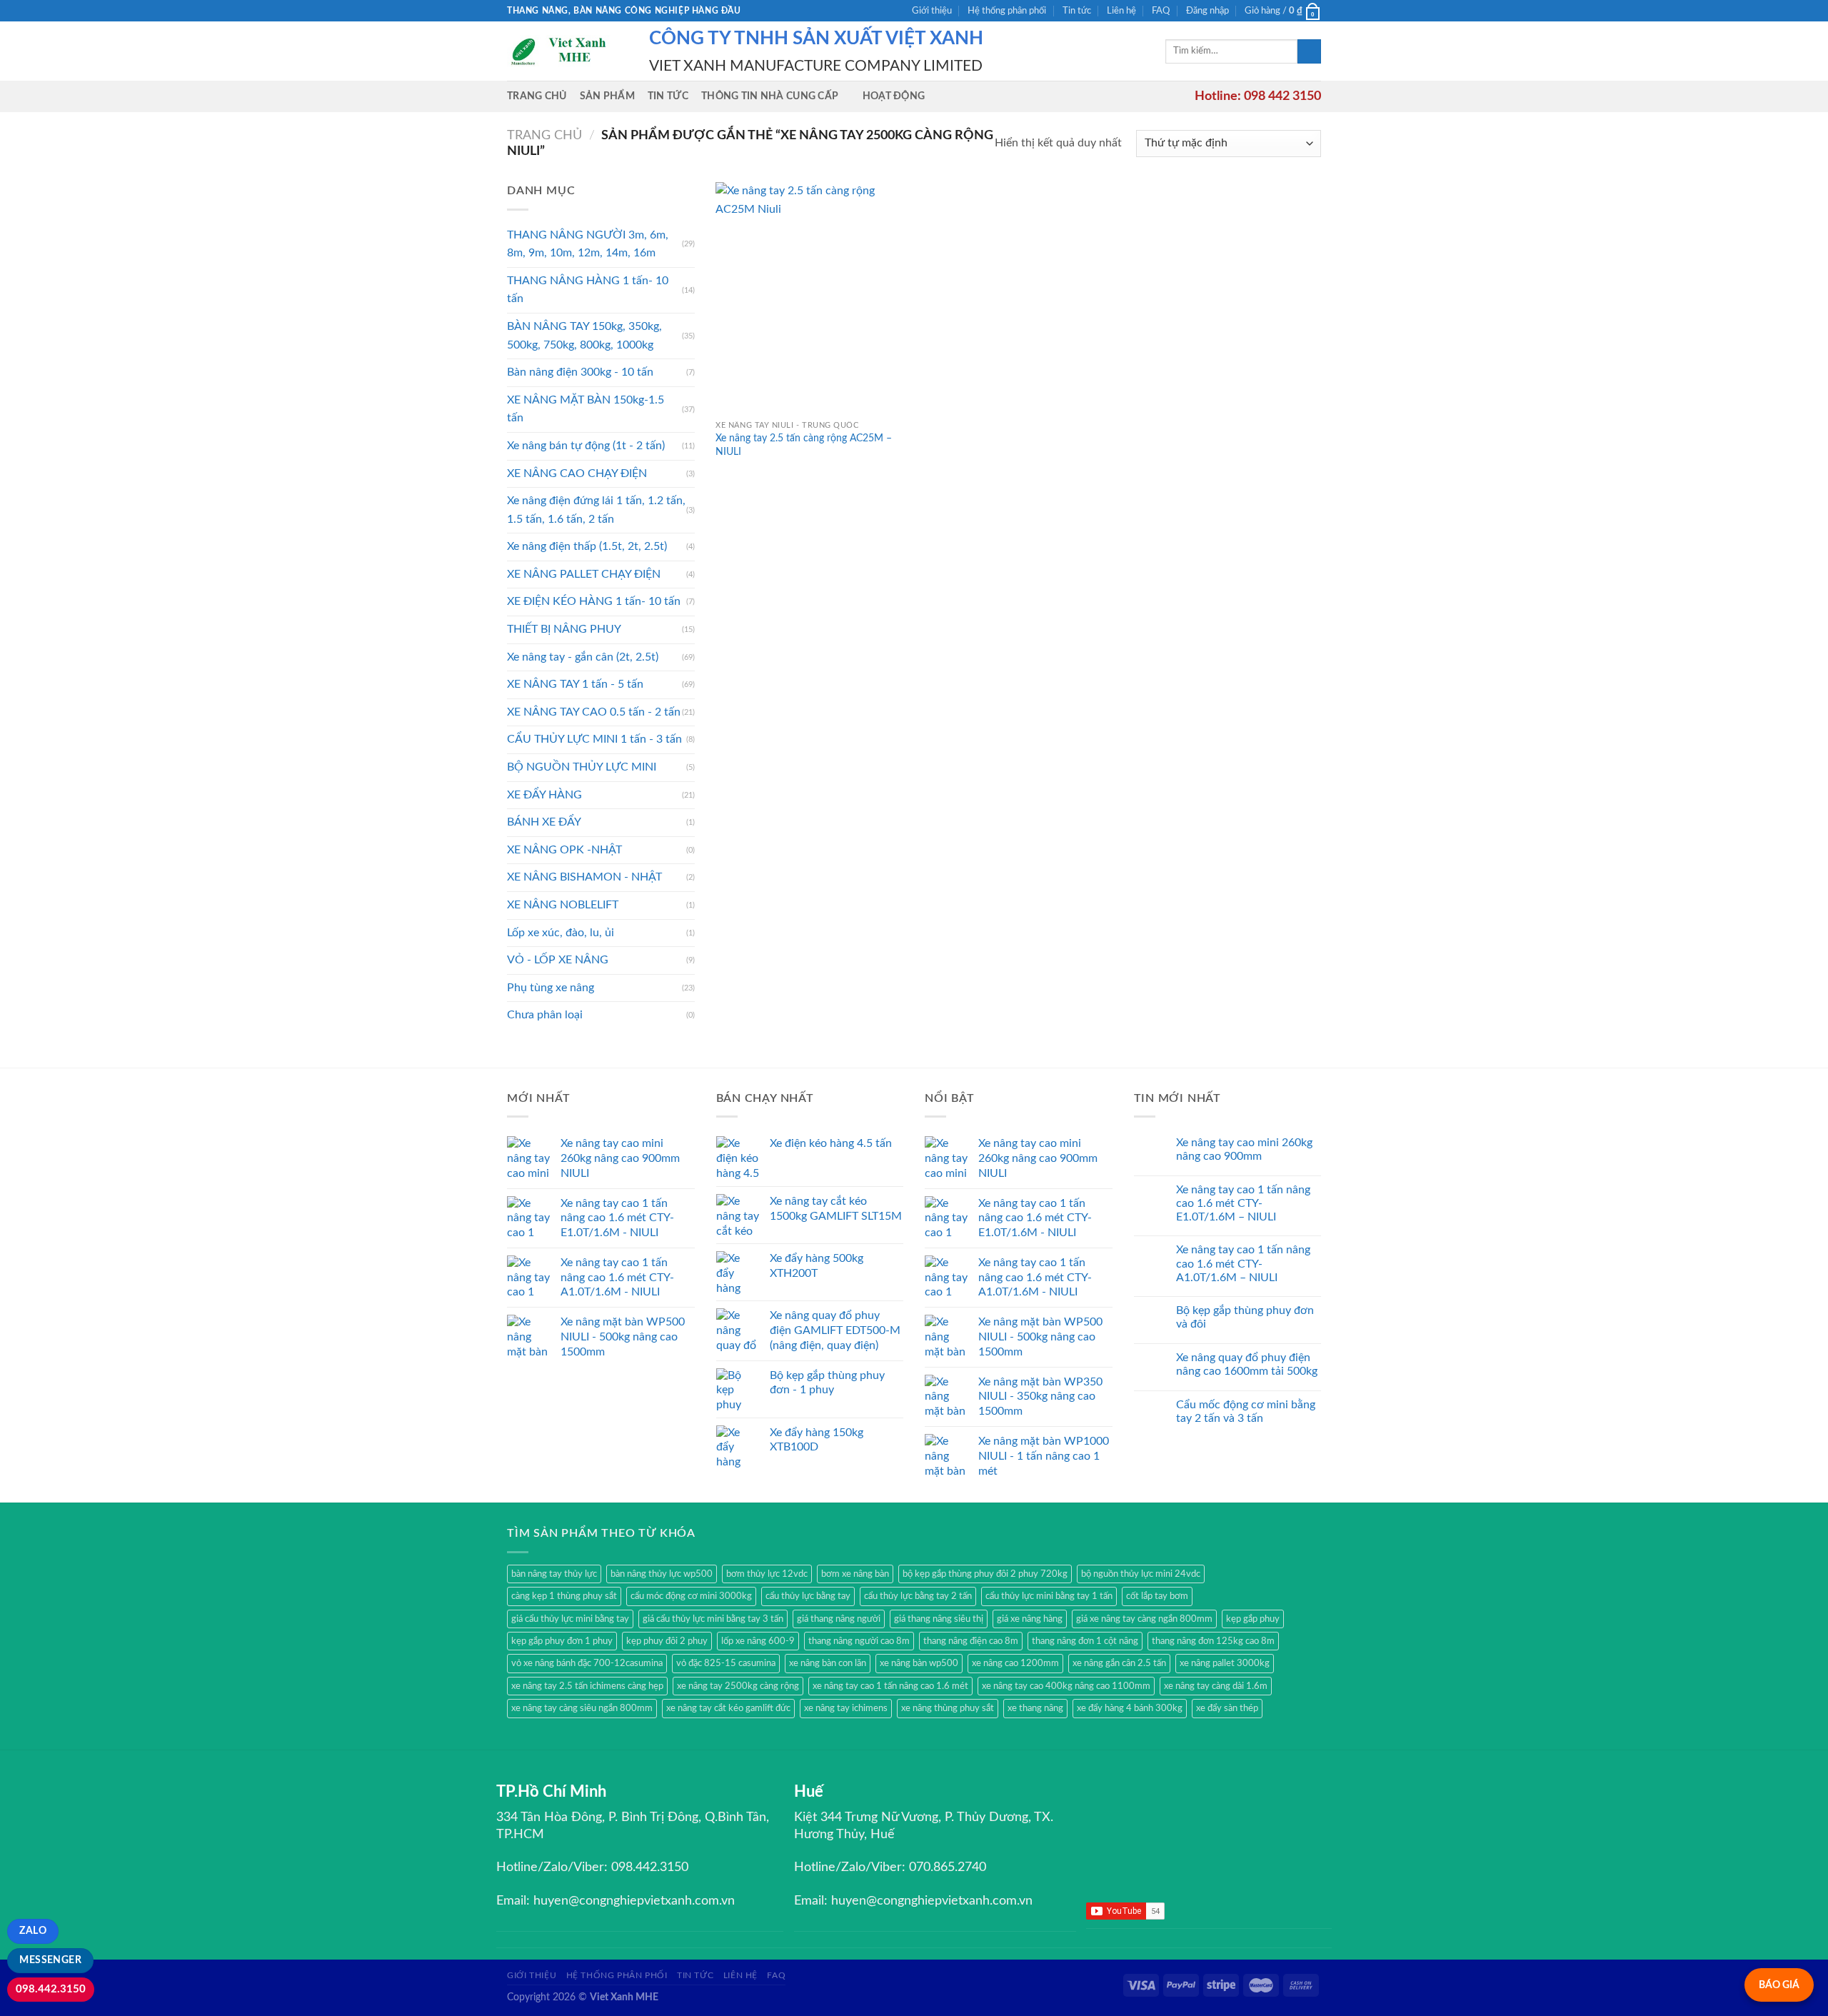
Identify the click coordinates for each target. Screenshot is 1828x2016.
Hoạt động (894, 96)
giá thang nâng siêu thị (939, 1619)
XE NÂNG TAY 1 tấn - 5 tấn (575, 684)
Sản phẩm (607, 96)
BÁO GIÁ (1779, 1985)
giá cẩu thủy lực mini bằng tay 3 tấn (713, 1619)
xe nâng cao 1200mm (1015, 1663)
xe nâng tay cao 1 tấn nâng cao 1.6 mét (890, 1686)
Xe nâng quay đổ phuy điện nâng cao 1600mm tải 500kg (1247, 1364)
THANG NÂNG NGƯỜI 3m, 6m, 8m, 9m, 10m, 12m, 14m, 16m (588, 244)
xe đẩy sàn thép (1227, 1708)
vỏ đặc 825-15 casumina (726, 1663)
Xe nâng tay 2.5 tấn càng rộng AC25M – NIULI (804, 445)
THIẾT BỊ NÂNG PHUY (564, 629)
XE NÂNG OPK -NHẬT (564, 850)
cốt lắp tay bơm (1157, 1596)
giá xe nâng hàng (1030, 1619)
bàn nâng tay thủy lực (554, 1574)
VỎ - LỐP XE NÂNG (558, 960)
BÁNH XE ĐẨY (544, 822)
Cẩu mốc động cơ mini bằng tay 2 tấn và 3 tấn (1246, 1411)
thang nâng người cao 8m (859, 1641)
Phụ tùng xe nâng (551, 988)
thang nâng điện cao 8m (971, 1641)
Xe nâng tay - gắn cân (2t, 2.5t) (583, 657)
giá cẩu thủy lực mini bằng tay (570, 1619)
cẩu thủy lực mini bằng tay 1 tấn (1049, 1596)
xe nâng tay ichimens (846, 1708)
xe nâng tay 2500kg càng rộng (738, 1686)
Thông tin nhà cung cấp (770, 96)
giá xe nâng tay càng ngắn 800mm (1144, 1619)
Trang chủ (537, 96)
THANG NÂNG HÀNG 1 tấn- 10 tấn (588, 290)
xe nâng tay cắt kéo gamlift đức (728, 1708)
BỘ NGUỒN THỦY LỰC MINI (582, 767)
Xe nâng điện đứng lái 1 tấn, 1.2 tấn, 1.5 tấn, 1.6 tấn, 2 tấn (596, 510)
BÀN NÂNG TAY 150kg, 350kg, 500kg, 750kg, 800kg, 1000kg (584, 336)
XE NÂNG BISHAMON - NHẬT (584, 877)
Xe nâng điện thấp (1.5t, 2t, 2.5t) (587, 546)
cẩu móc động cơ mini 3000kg (691, 1596)
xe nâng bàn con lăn (828, 1663)
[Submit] (1309, 51)
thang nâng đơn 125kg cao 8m (1213, 1641)
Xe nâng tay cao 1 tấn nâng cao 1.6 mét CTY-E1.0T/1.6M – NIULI (1243, 1203)
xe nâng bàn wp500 (919, 1663)
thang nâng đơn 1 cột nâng (1085, 1641)
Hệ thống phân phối (1007, 11)
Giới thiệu (932, 11)
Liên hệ (1121, 11)
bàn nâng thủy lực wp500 (662, 1574)
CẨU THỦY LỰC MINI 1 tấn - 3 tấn (594, 739)
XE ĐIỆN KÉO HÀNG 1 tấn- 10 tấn (594, 601)
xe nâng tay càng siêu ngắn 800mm (582, 1708)
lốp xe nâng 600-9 (758, 1641)
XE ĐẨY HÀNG (544, 795)
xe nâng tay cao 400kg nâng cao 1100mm (1066, 1686)
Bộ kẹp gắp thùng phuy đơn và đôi (1245, 1317)
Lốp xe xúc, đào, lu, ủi (561, 933)
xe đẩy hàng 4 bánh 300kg (1130, 1708)
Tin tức (1077, 11)
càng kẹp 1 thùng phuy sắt (564, 1596)
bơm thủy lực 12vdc (767, 1574)
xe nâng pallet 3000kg (1225, 1663)
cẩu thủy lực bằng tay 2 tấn (918, 1596)
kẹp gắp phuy (1253, 1619)
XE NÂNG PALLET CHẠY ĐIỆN (584, 574)
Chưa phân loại (545, 1015)
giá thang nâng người (839, 1619)
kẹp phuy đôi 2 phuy (667, 1641)
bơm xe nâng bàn (855, 1574)
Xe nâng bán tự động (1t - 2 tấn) (586, 446)
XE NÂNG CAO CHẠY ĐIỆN (577, 473)
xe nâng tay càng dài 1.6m (1216, 1686)
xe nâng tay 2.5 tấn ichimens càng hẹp (587, 1686)
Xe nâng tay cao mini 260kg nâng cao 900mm (1244, 1149)
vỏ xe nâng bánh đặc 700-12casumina (587, 1663)
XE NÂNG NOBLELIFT (563, 905)
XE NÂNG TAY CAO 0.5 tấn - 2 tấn (594, 712)
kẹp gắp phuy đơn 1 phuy (562, 1641)
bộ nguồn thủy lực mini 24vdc (1141, 1574)
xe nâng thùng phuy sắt (948, 1708)
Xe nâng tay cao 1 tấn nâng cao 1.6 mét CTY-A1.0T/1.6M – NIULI (1243, 1263)
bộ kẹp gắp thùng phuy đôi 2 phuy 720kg (985, 1574)
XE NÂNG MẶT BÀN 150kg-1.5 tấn (586, 409)
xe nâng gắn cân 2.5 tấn (1119, 1663)
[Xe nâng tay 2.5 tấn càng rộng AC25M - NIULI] (812, 297)
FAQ (1161, 11)
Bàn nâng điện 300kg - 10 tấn (580, 372)
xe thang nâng (1035, 1708)
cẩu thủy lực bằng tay (808, 1596)
